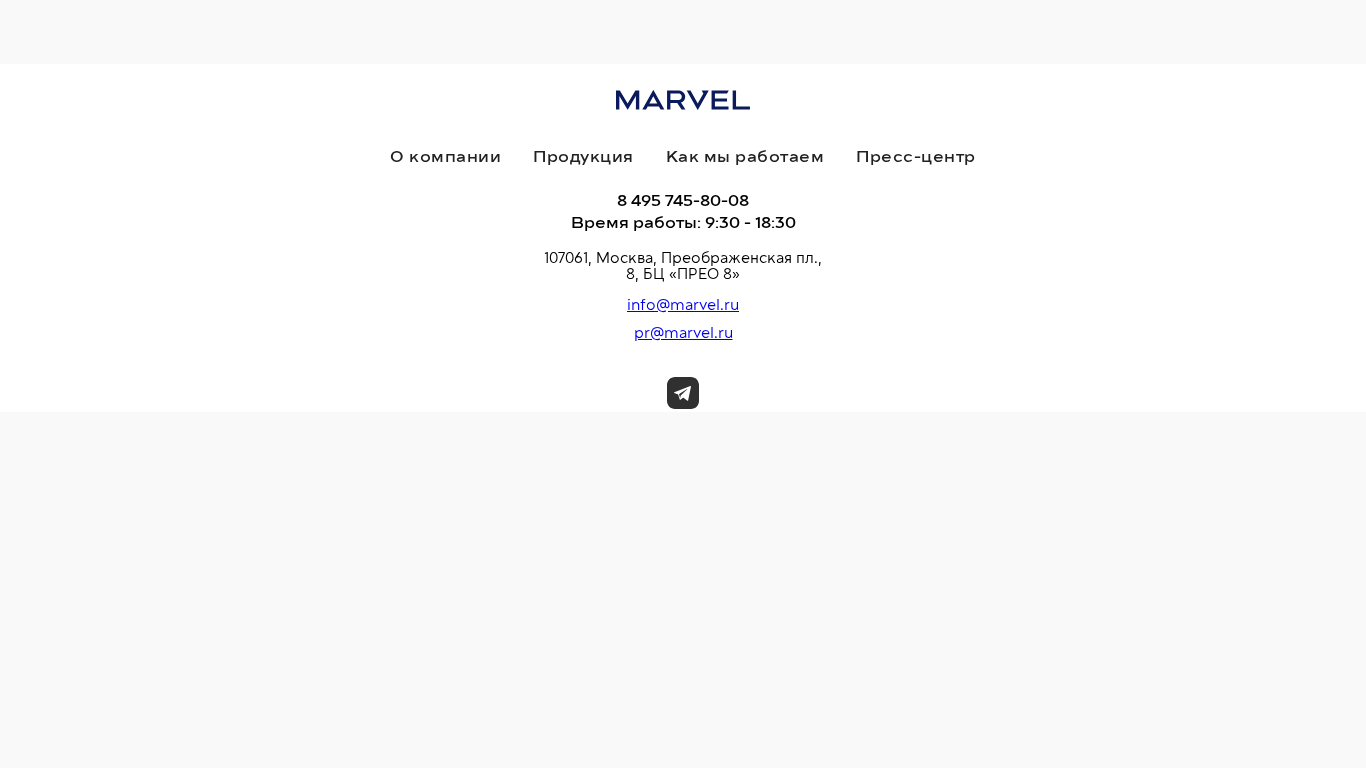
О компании (445, 157)
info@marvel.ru (683, 305)
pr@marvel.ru (683, 333)
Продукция (583, 157)
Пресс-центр (916, 157)
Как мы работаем (745, 157)
